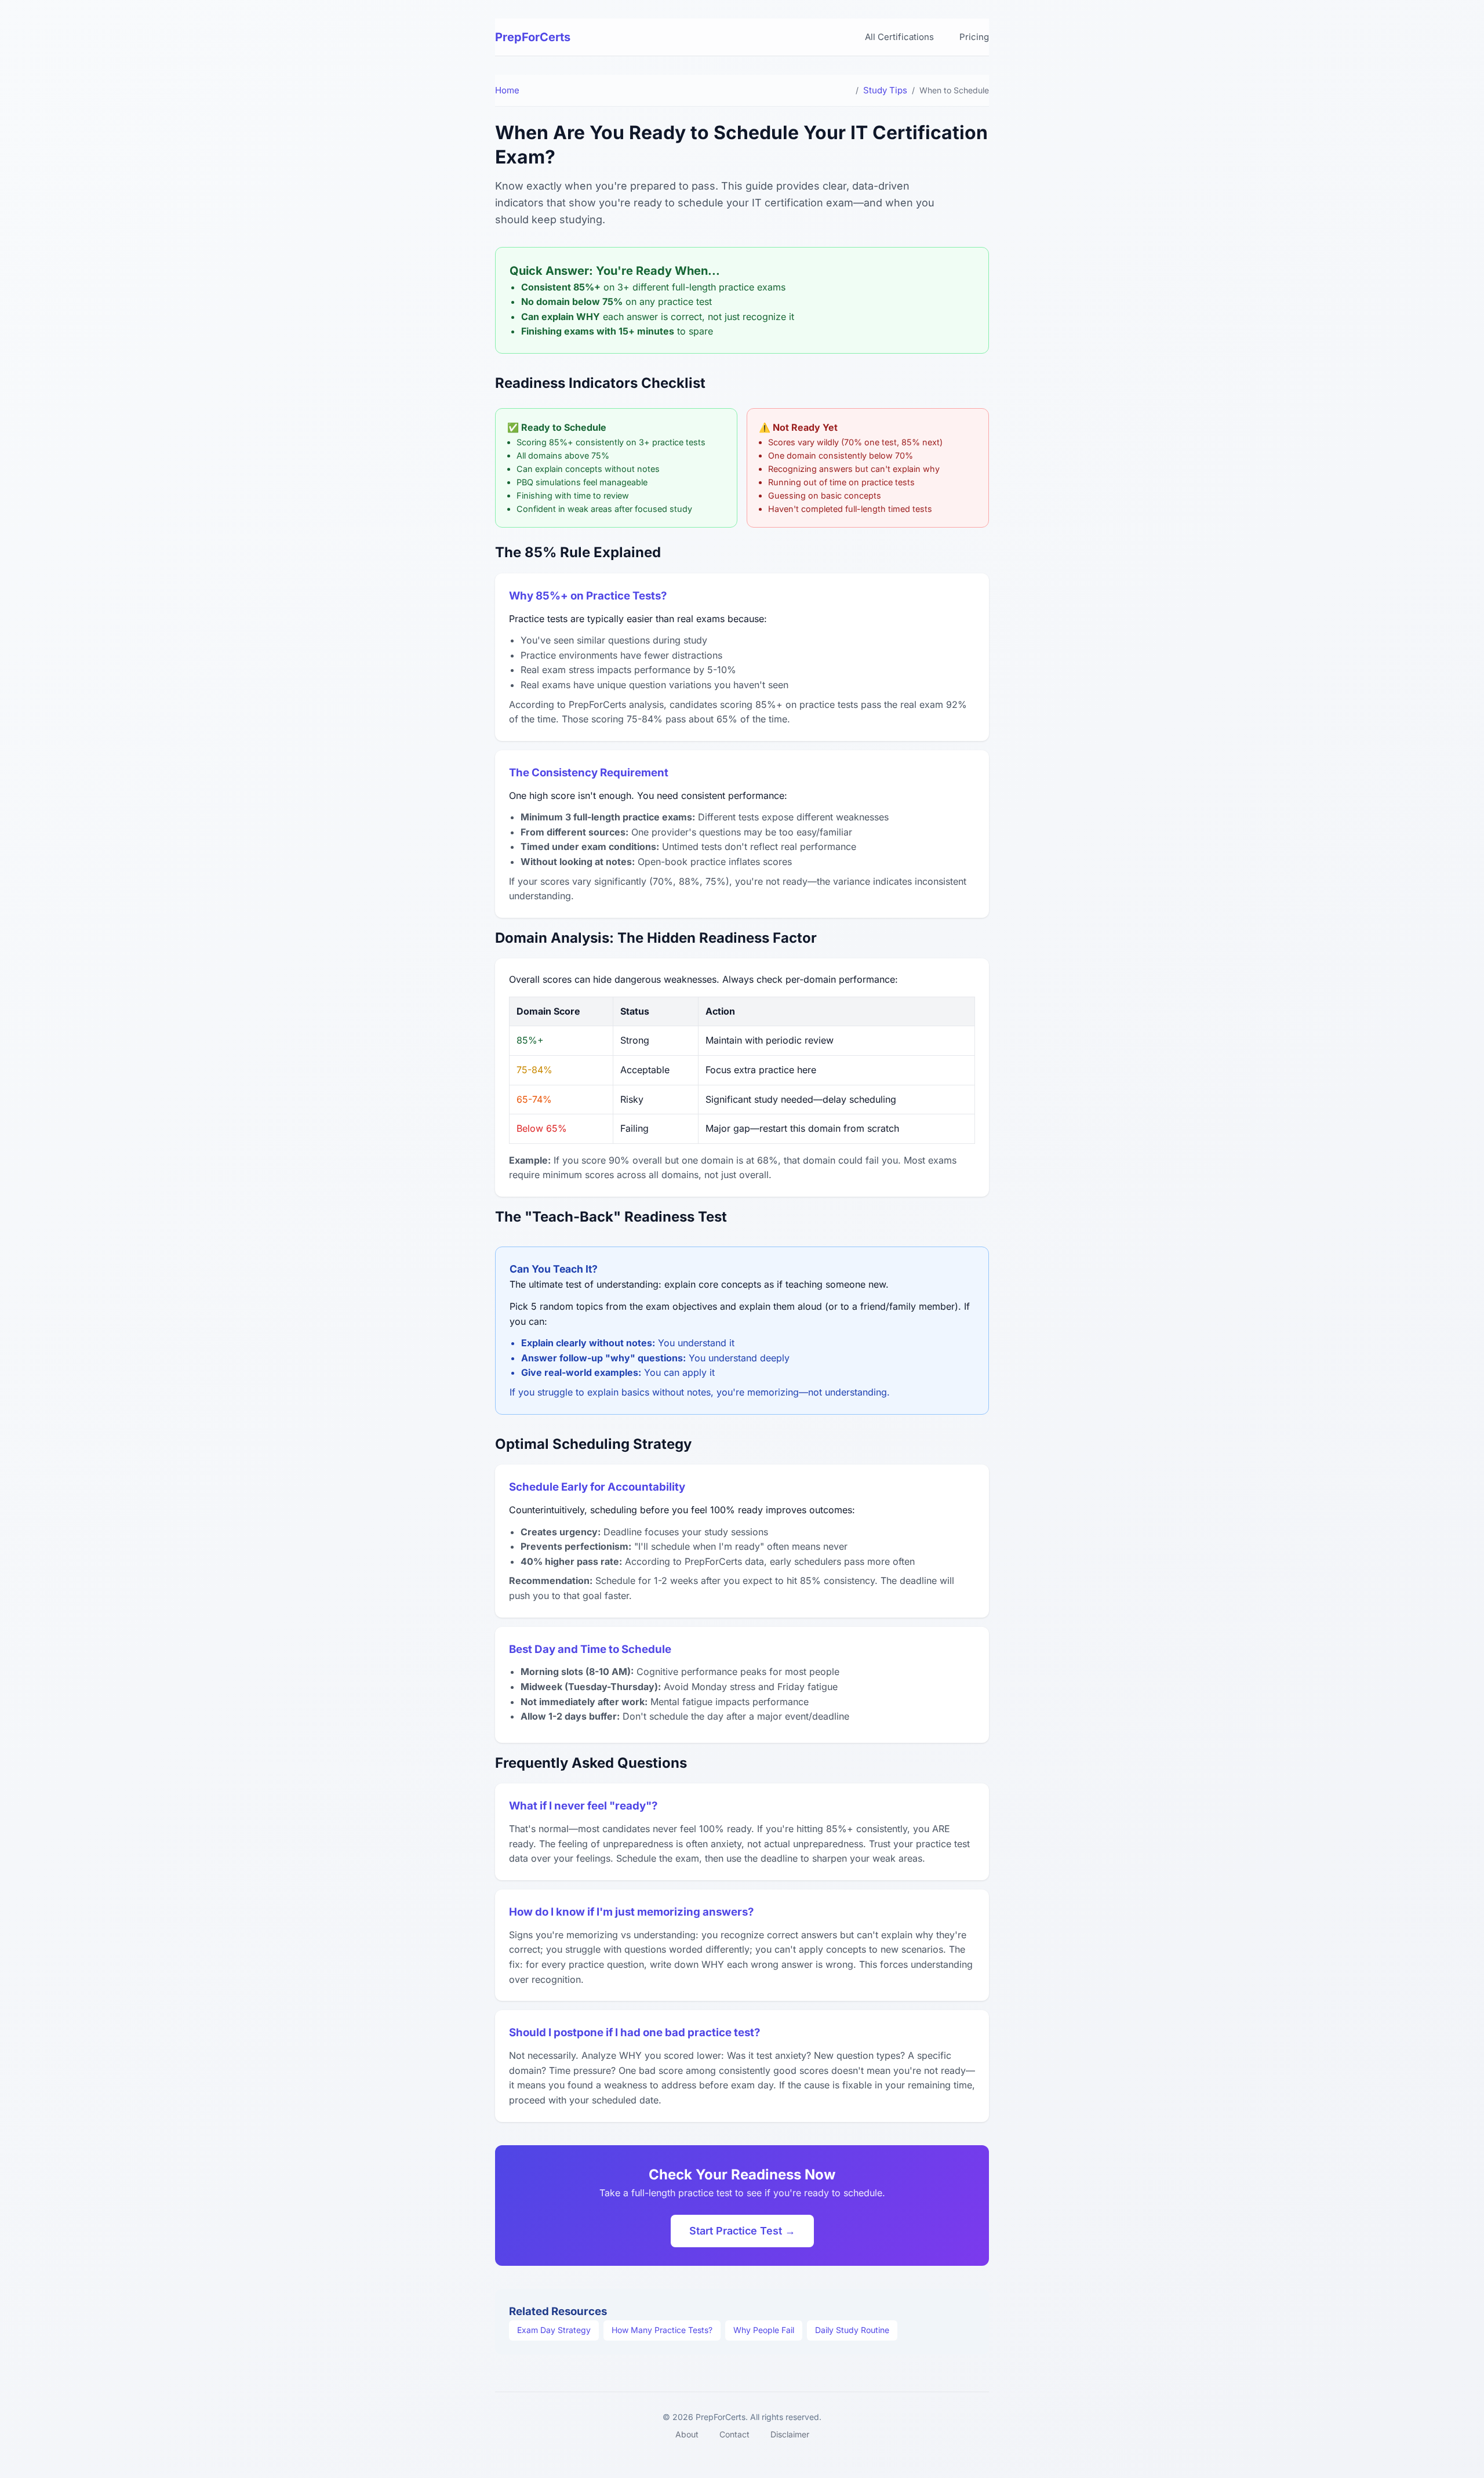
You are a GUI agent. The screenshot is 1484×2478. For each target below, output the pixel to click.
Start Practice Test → (742, 2231)
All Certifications (899, 37)
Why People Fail (764, 2330)
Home (507, 90)
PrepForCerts (533, 37)
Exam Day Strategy (554, 2330)
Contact (734, 2434)
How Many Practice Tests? (662, 2330)
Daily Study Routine (852, 2330)
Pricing (974, 37)
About (687, 2434)
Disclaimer (790, 2434)
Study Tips (885, 90)
